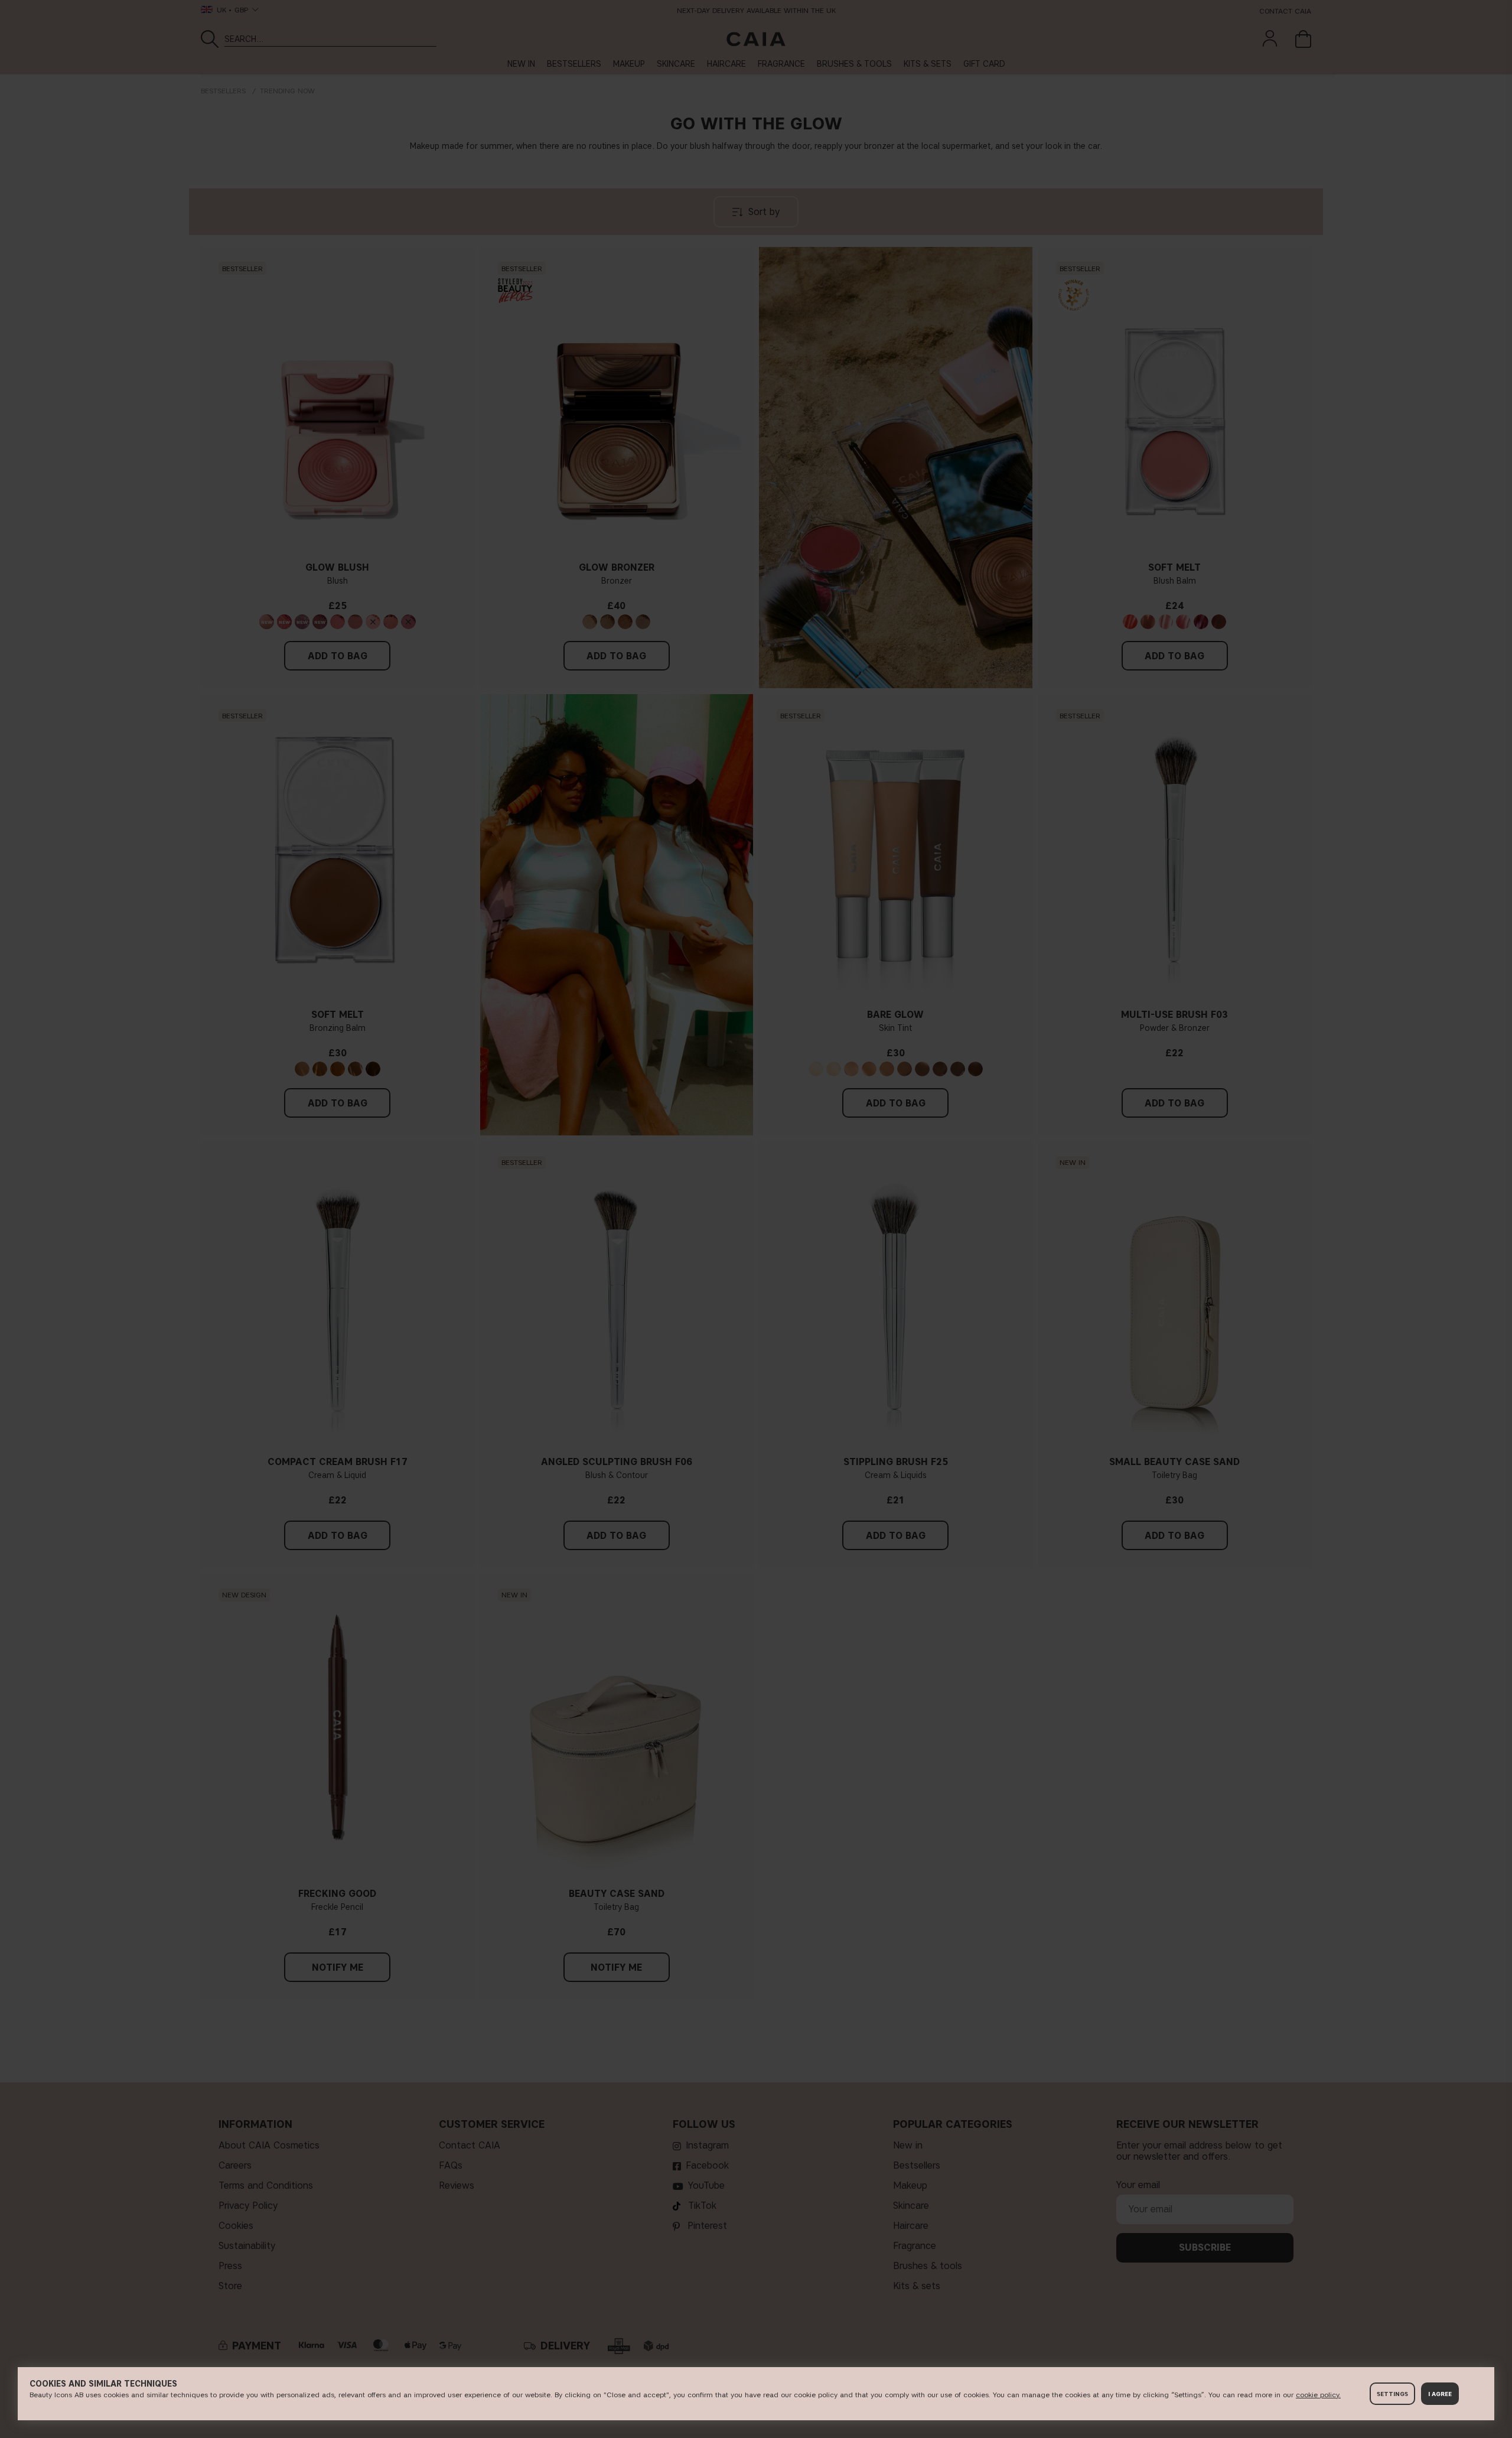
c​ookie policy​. (1318, 2395)
